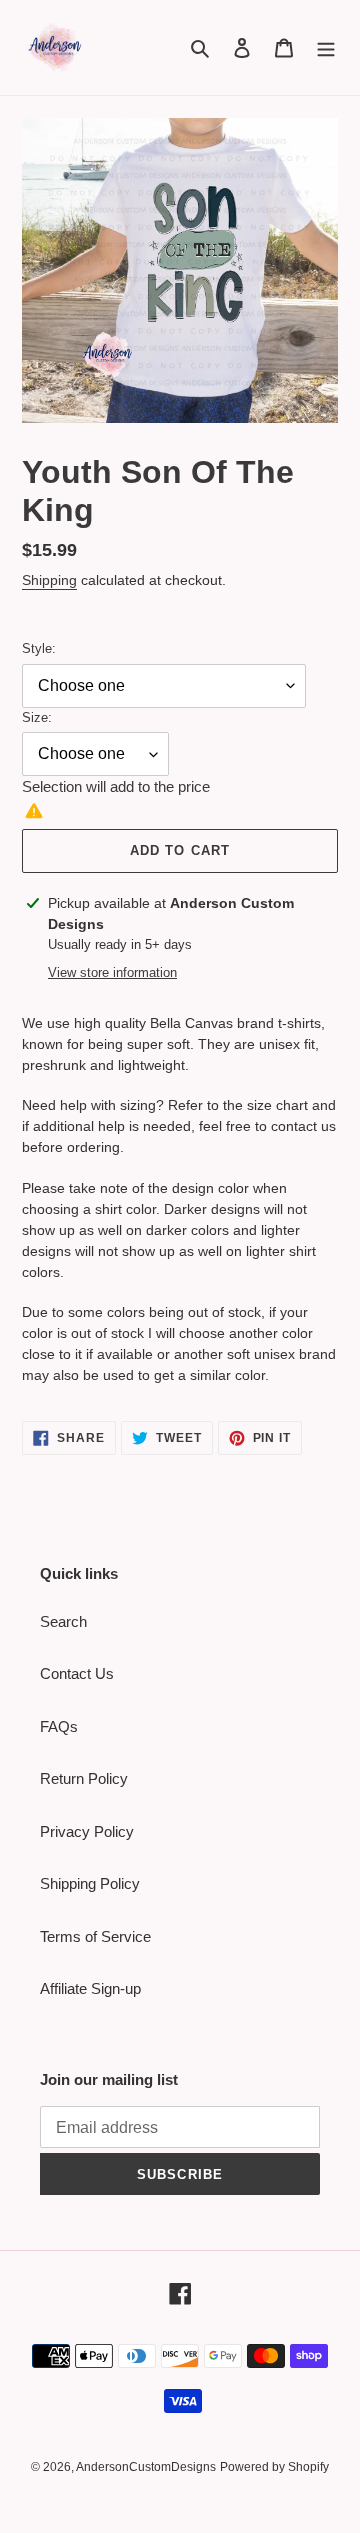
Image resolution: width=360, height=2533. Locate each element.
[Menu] (326, 47)
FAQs (59, 1726)
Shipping (49, 580)
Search (63, 1621)
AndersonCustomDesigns (146, 2467)
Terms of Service (95, 1936)
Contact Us (77, 1673)
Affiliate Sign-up (90, 1988)
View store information (112, 972)
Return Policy (84, 1778)
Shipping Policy (90, 1883)
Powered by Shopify (274, 2467)
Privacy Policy (87, 1831)
